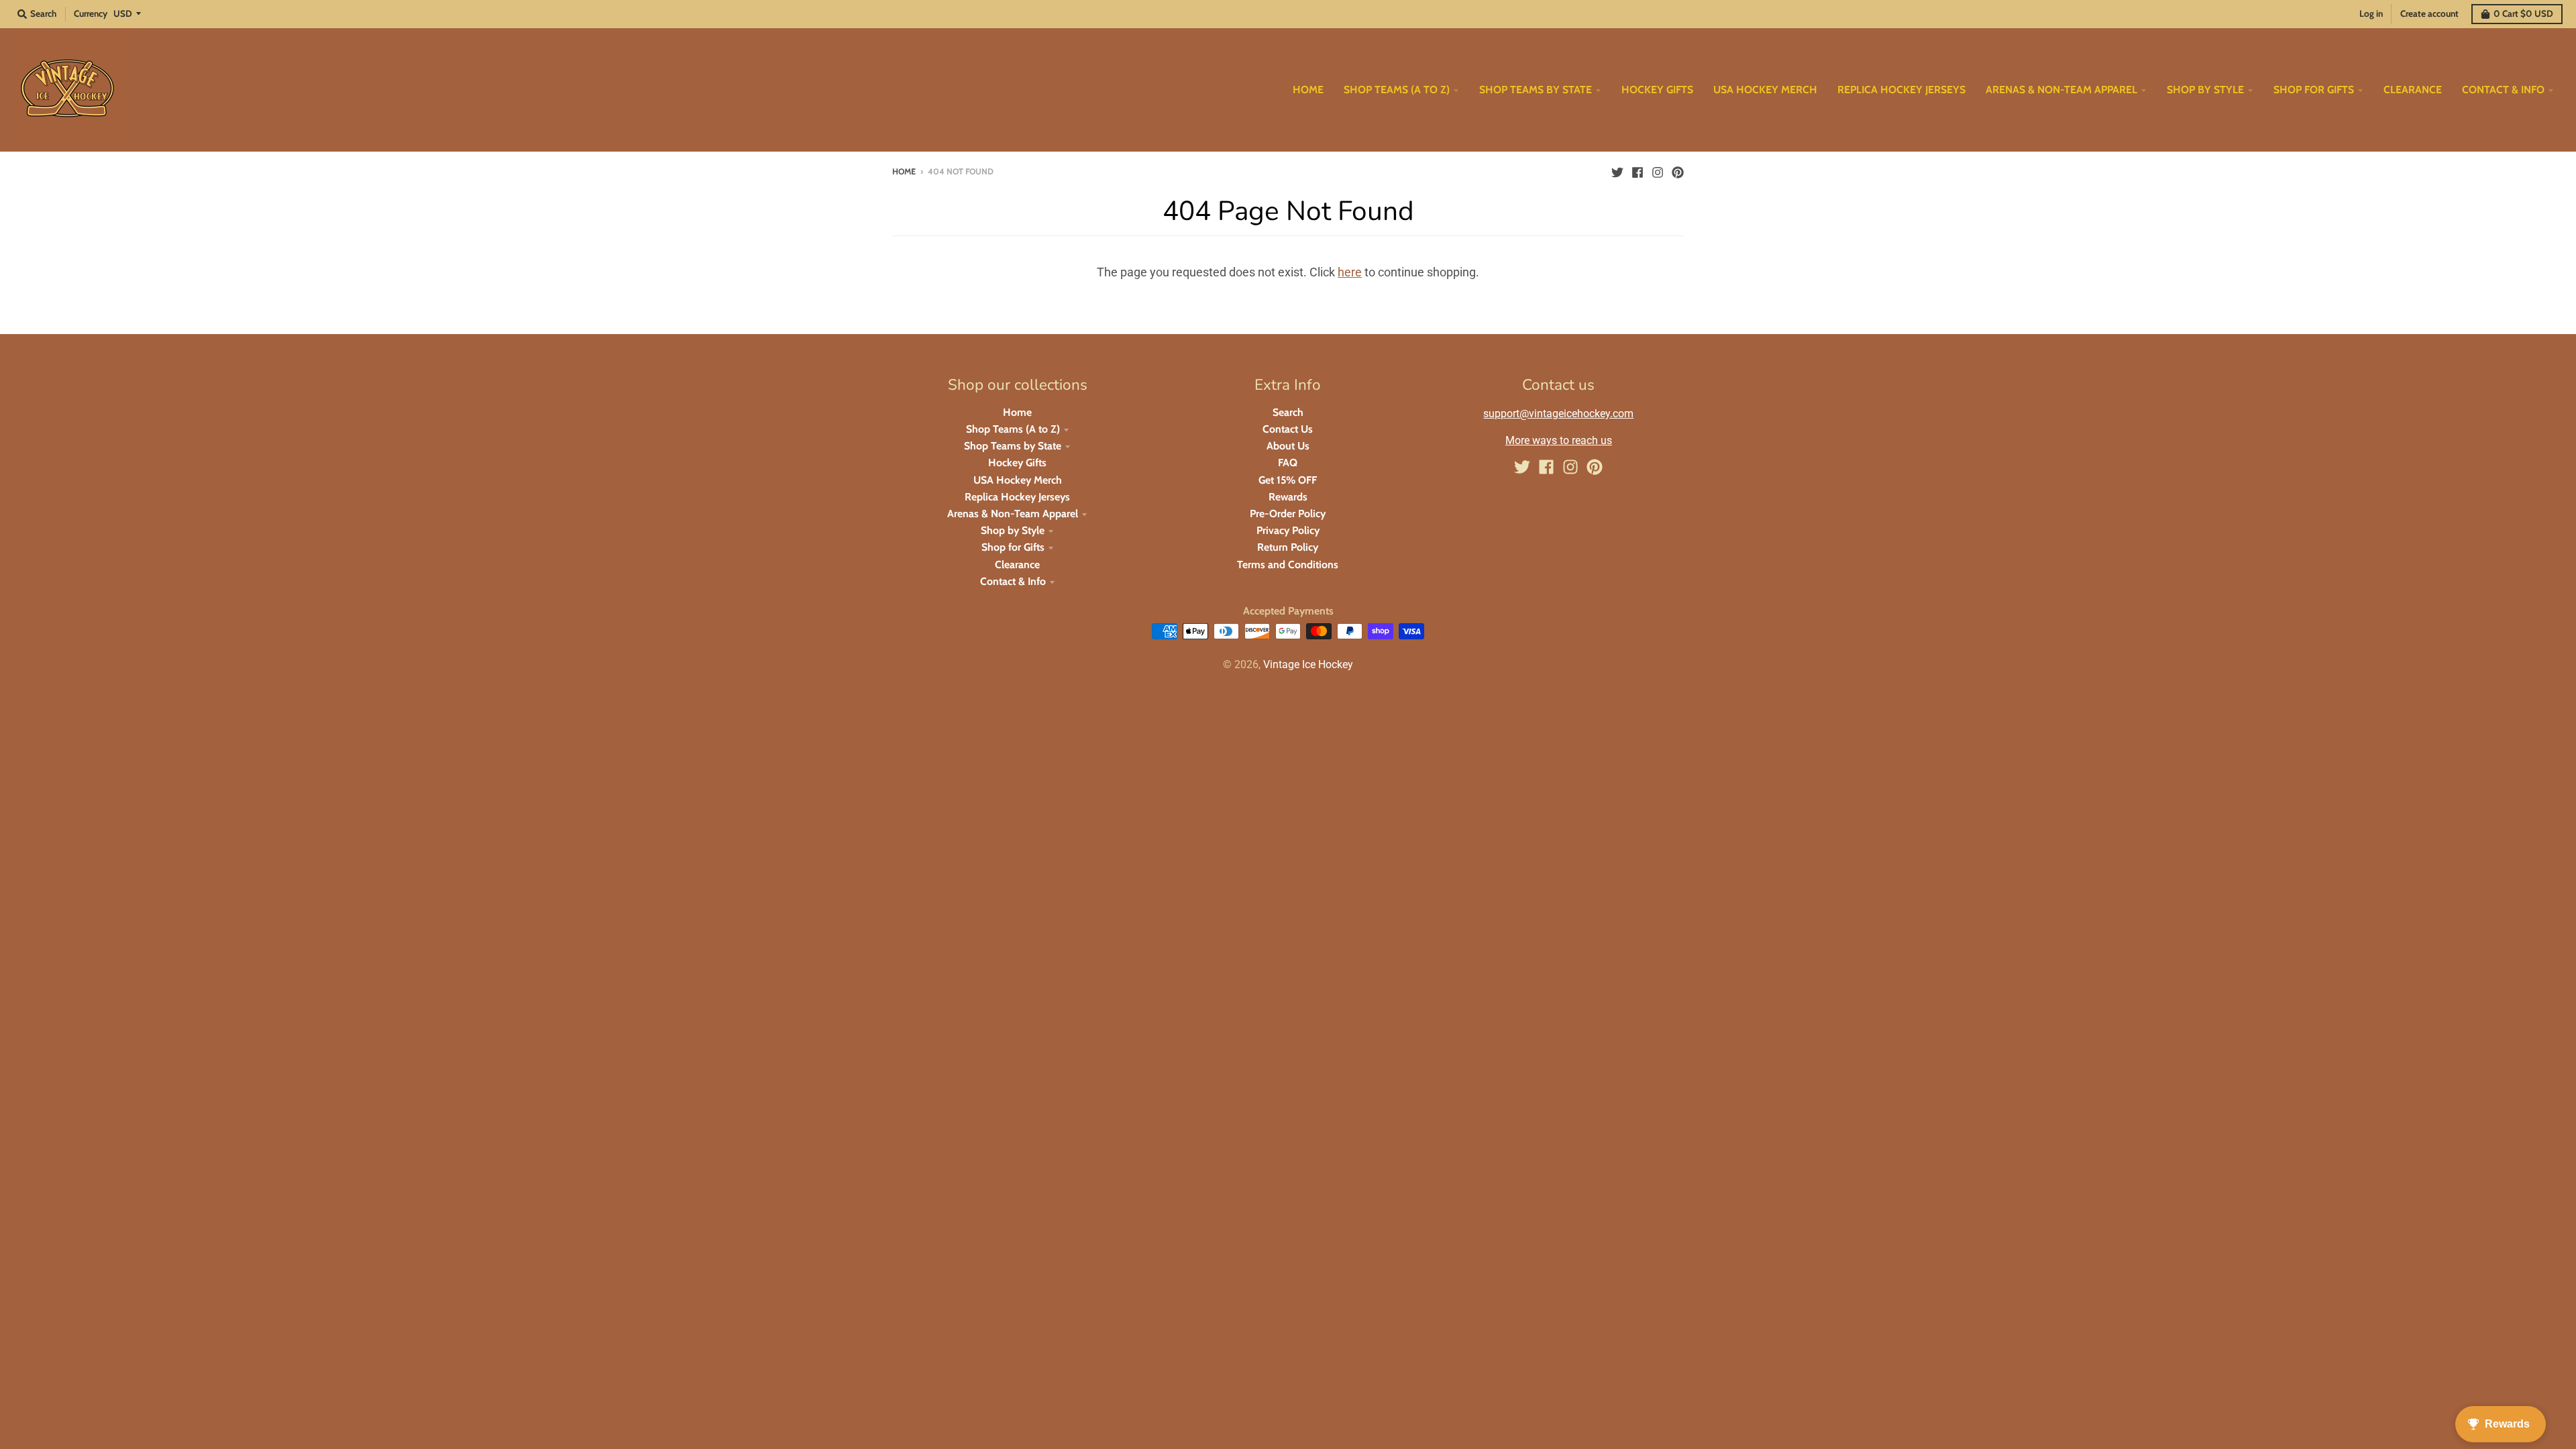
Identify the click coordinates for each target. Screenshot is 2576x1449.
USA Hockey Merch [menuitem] (1765, 90)
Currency (91, 13)
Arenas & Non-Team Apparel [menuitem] (2061, 90)
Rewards (1288, 497)
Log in (2371, 13)
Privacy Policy (1288, 530)
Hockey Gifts (1017, 463)
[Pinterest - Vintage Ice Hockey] (1678, 171)
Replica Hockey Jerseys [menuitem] (1901, 90)
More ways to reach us (1559, 440)
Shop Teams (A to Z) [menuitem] (1397, 90)
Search (1288, 412)
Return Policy (1288, 547)
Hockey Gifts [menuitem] (1657, 90)
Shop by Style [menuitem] (2205, 90)
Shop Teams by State (1013, 446)
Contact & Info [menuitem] (2503, 90)
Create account (2429, 13)
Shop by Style (1013, 530)
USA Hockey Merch (1018, 480)
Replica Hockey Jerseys (1017, 497)
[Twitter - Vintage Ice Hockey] (1617, 171)
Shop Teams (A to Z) (1013, 429)
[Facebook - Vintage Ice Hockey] (1638, 171)
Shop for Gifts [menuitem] (2314, 90)
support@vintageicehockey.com (1558, 414)
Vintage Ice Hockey (1308, 664)
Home (904, 171)
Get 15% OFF (1288, 480)
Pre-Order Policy (1288, 514)
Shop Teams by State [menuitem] (1536, 90)
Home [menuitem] (1308, 90)
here (1350, 272)
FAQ (1288, 463)
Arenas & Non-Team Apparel (1013, 514)
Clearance (1017, 565)
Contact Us (1288, 429)
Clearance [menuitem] (2413, 90)
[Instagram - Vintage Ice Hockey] (1658, 171)
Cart (2523, 13)
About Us (1288, 446)
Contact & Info (1013, 581)
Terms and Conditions (1288, 565)
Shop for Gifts (1013, 547)
